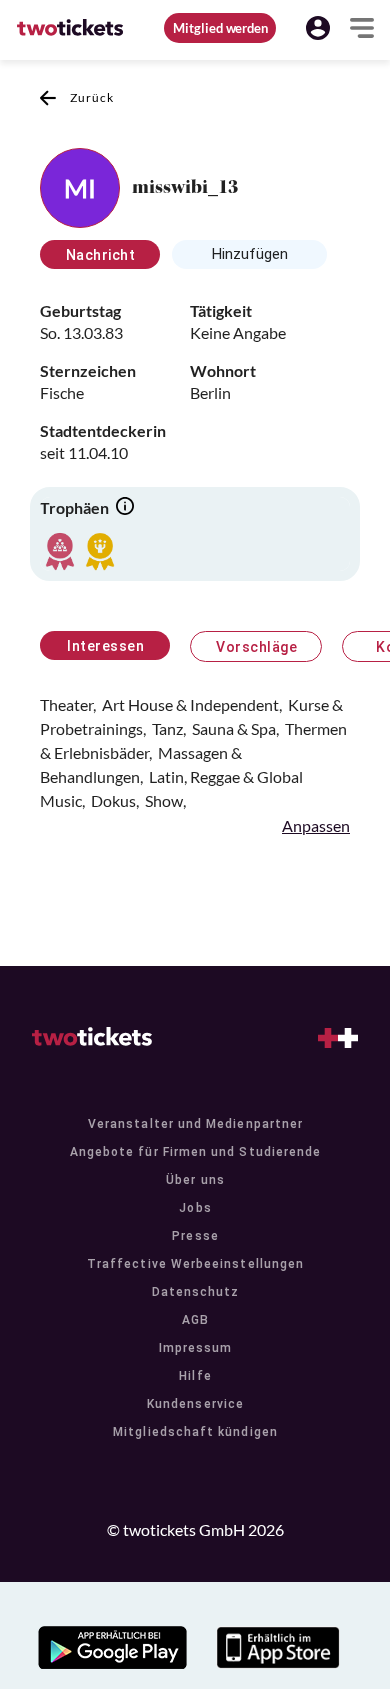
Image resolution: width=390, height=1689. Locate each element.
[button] (318, 28)
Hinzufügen (250, 254)
